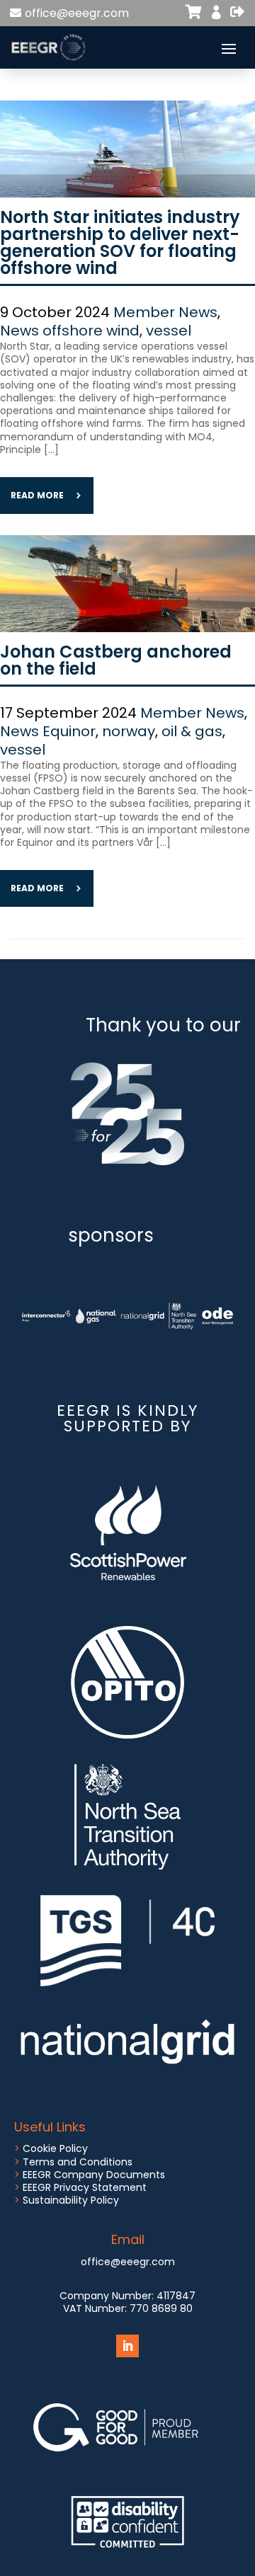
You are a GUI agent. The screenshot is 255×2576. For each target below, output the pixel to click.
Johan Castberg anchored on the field (116, 660)
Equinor (69, 731)
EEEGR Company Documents (94, 2175)
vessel (169, 331)
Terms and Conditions (78, 2162)
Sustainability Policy (71, 2200)
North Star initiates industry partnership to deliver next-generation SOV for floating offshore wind (120, 242)
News (19, 331)
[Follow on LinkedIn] (127, 2346)
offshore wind (91, 331)
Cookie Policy (55, 2148)
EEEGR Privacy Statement (85, 2187)
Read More (37, 495)
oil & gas (192, 731)
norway (129, 731)
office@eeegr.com (77, 13)
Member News (165, 312)
